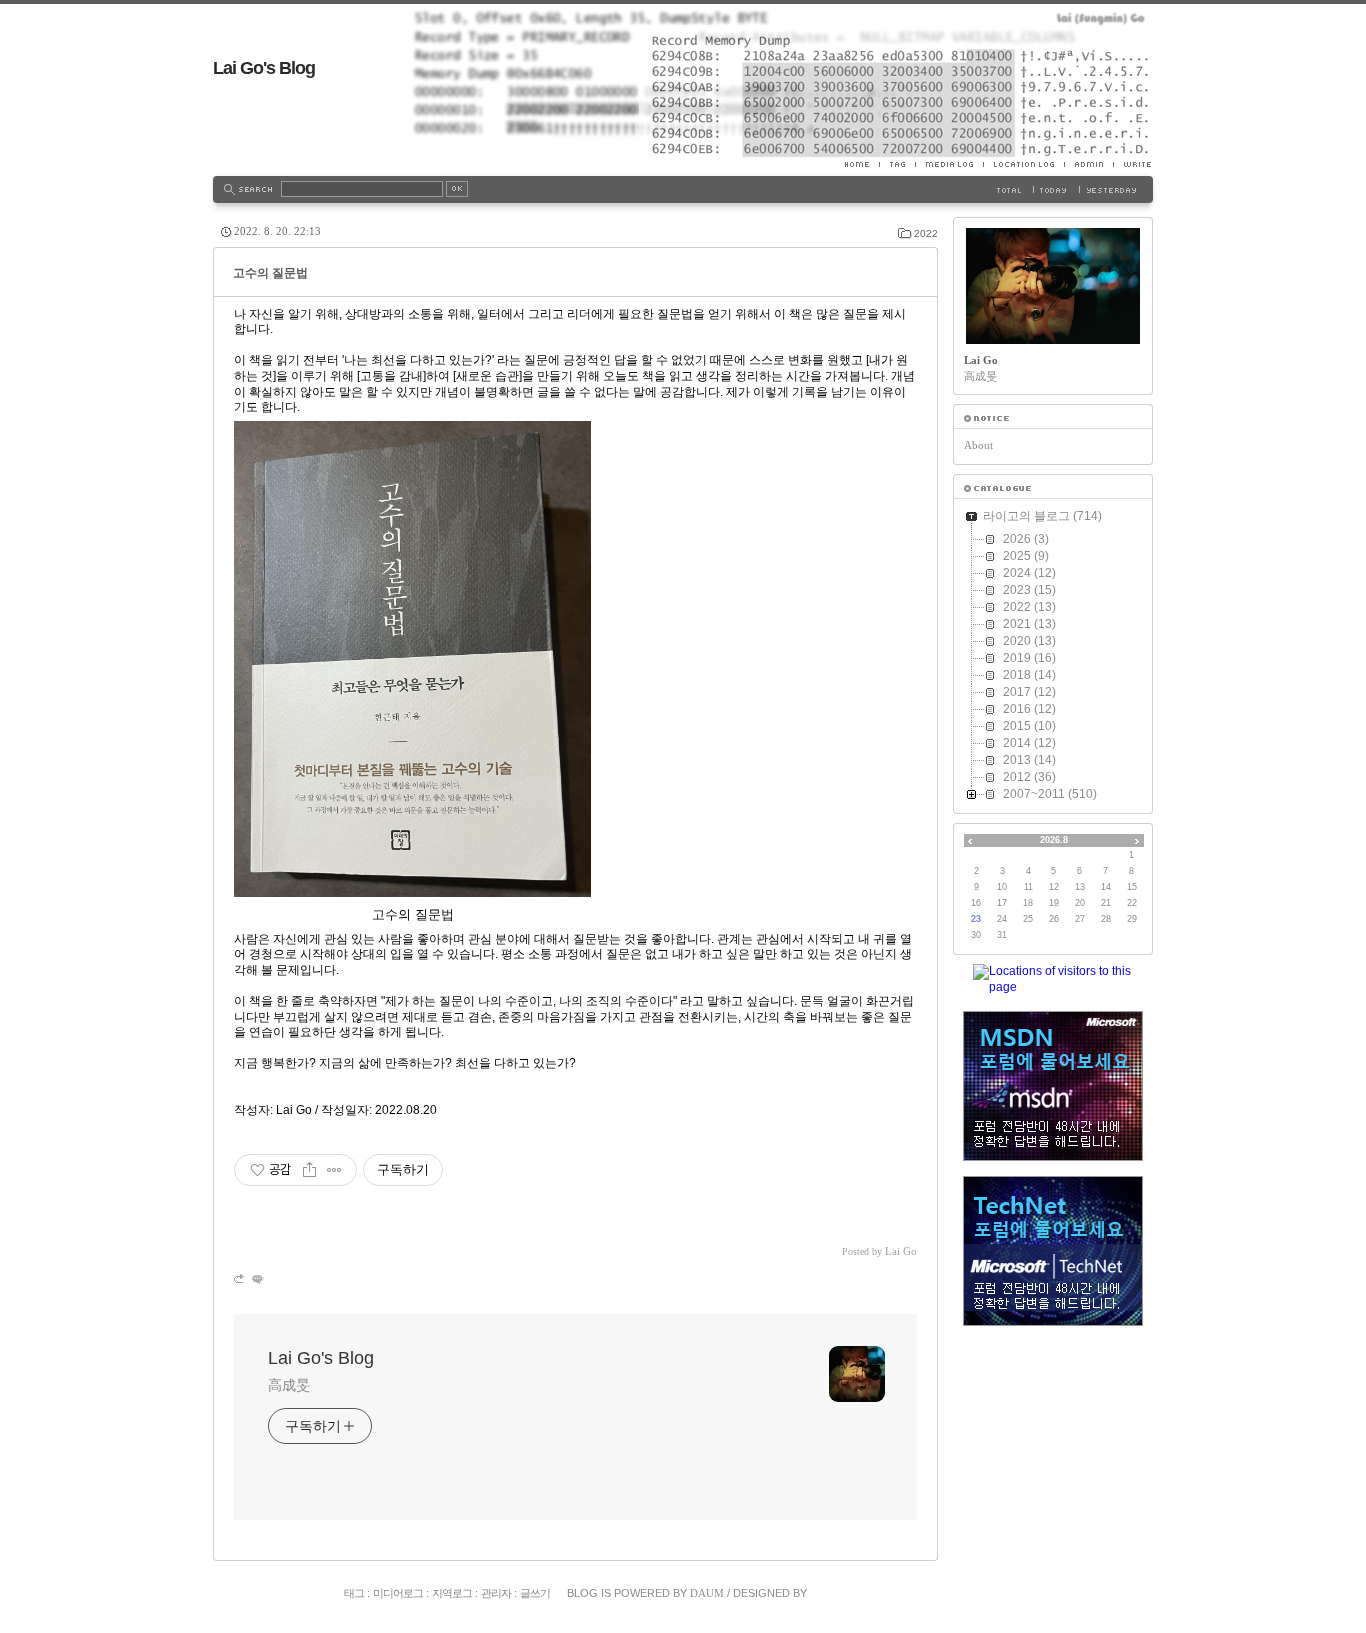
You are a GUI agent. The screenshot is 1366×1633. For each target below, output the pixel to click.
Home (862, 164)
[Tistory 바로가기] (1053, 418)
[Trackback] (240, 1278)
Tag (897, 164)
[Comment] (256, 1278)
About (978, 445)
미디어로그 (398, 1593)
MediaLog (949, 164)
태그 (354, 1593)
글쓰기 (535, 1593)
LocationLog (1023, 164)
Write (1133, 164)
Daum (707, 1593)
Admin (1088, 164)
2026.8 (1054, 840)
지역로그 (452, 1593)
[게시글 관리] (334, 1170)
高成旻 (289, 1385)
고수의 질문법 (270, 273)
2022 (926, 233)
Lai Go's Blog (264, 68)
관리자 (496, 1593)
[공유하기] (309, 1170)
